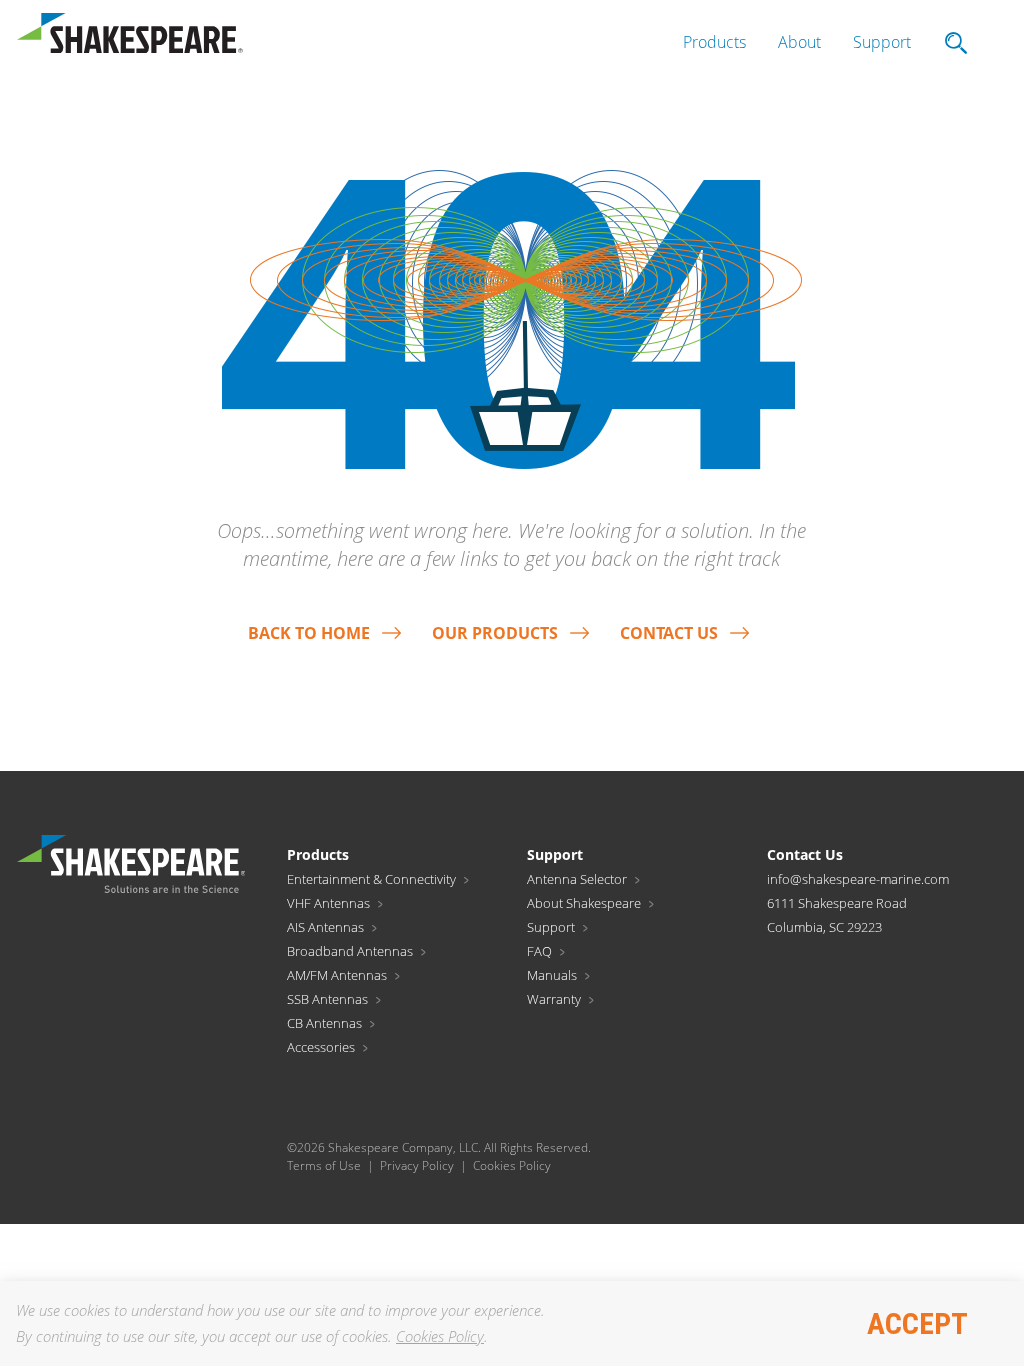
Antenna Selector (577, 879)
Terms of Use (324, 1165)
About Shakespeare (584, 903)
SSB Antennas (327, 999)
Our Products (495, 633)
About (799, 42)
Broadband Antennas (350, 951)
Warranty (554, 999)
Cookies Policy (440, 1336)
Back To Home (309, 633)
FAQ (539, 951)
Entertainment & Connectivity (371, 879)
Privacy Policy (417, 1165)
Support (882, 42)
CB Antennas (324, 1023)
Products (714, 42)
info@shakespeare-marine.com (858, 879)
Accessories (321, 1047)
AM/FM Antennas (337, 975)
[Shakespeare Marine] (130, 38)
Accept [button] (917, 1323)
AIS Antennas (325, 927)
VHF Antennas (328, 903)
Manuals (552, 975)
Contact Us (669, 633)
